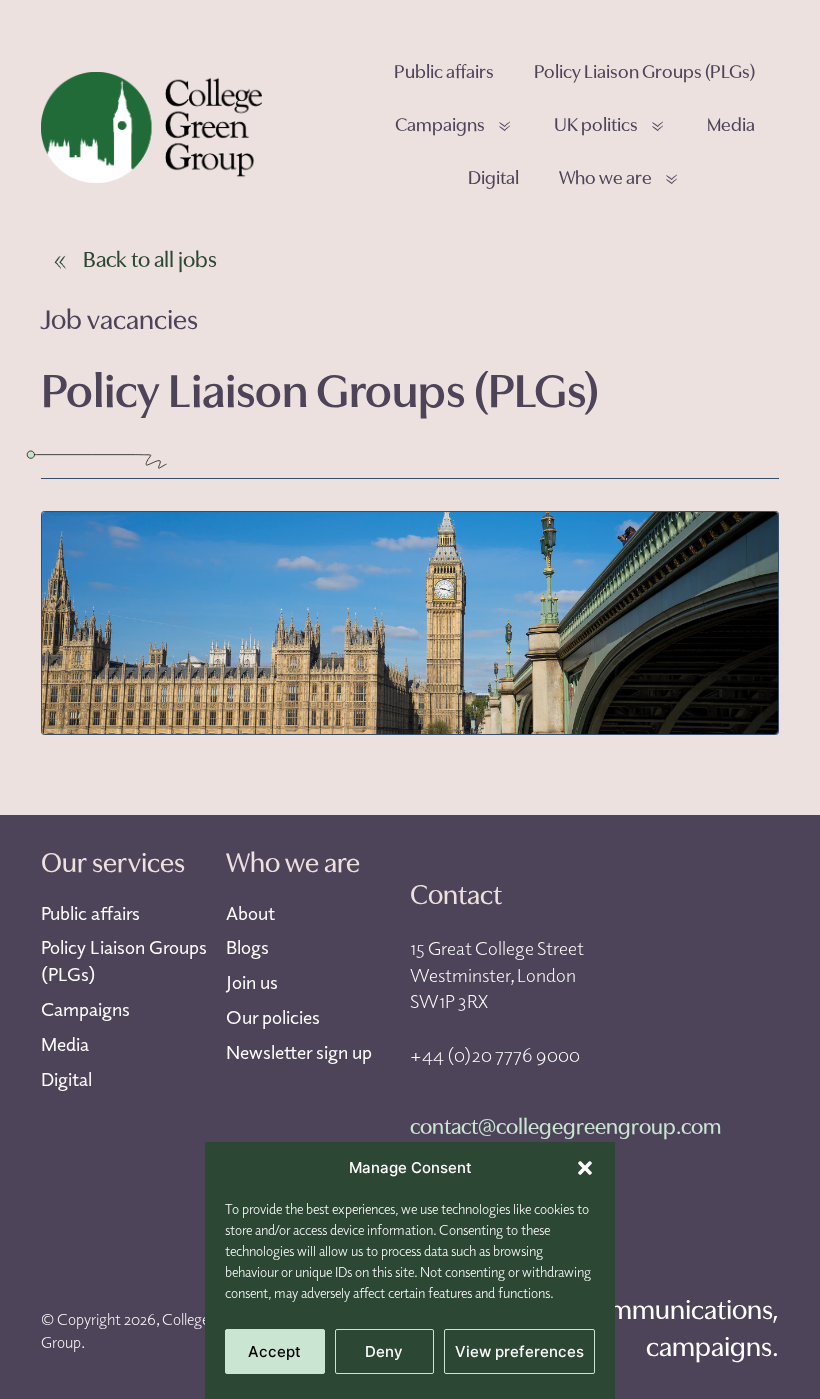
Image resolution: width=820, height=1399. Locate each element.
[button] (585, 1168)
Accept (274, 1351)
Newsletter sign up (299, 1052)
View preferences (519, 1351)
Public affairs (444, 73)
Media (731, 126)
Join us (252, 982)
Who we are (605, 179)
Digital (493, 179)
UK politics (596, 126)
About (250, 913)
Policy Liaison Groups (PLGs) (644, 73)
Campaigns (440, 126)
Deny (384, 1351)
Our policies (273, 1017)
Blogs (247, 947)
